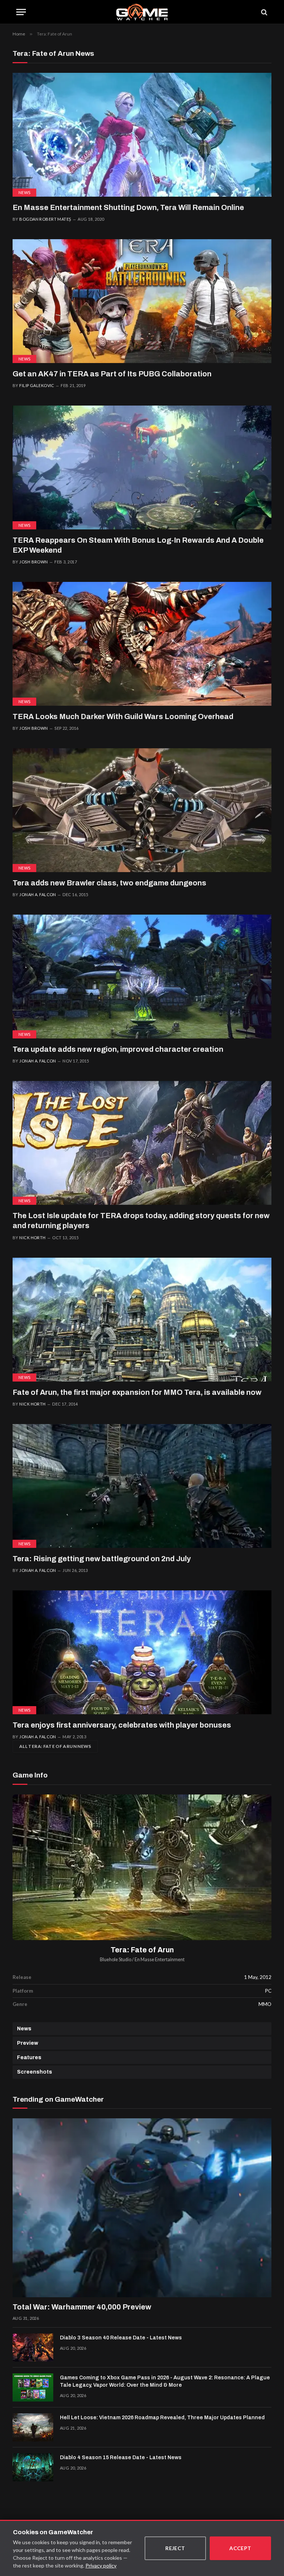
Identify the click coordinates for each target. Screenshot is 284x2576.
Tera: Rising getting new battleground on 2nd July (102, 1559)
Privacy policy (101, 2565)
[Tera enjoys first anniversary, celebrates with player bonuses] (142, 1652)
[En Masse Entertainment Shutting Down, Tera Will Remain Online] (142, 135)
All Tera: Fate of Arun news (55, 1746)
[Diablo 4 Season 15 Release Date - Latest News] (33, 2467)
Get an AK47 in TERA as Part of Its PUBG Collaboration (112, 374)
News (24, 192)
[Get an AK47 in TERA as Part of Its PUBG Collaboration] (142, 301)
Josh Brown (33, 562)
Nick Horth (32, 1238)
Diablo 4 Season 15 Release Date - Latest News (121, 2458)
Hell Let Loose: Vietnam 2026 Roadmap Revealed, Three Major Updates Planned (162, 2418)
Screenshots (35, 2072)
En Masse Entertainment (160, 1960)
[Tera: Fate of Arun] (142, 1867)
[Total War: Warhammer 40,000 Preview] (142, 2208)
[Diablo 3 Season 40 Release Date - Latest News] (33, 2348)
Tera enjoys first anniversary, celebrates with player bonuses (122, 1725)
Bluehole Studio (116, 1960)
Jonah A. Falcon (38, 894)
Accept (240, 2548)
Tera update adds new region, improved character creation (118, 1049)
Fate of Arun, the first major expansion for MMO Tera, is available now (137, 1392)
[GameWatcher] (142, 12)
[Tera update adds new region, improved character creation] (142, 977)
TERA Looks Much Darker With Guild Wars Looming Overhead (123, 716)
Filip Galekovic (37, 385)
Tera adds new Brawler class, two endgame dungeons (109, 883)
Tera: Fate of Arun (142, 1950)
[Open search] (264, 12)
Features (29, 2058)
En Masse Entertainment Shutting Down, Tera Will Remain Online (128, 207)
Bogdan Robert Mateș (45, 219)
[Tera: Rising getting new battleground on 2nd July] (142, 1486)
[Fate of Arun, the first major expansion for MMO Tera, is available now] (142, 1320)
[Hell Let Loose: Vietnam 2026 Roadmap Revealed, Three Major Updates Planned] (33, 2427)
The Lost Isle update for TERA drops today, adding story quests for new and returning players (141, 1221)
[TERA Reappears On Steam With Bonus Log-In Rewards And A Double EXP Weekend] (142, 467)
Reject (175, 2548)
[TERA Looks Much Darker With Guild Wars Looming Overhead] (142, 644)
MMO (265, 2004)
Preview (28, 2043)
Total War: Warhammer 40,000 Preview (82, 2307)
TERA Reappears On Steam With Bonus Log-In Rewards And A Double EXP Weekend (138, 545)
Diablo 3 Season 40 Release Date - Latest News (121, 2338)
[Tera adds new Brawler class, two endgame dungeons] (142, 810)
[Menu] (21, 12)
